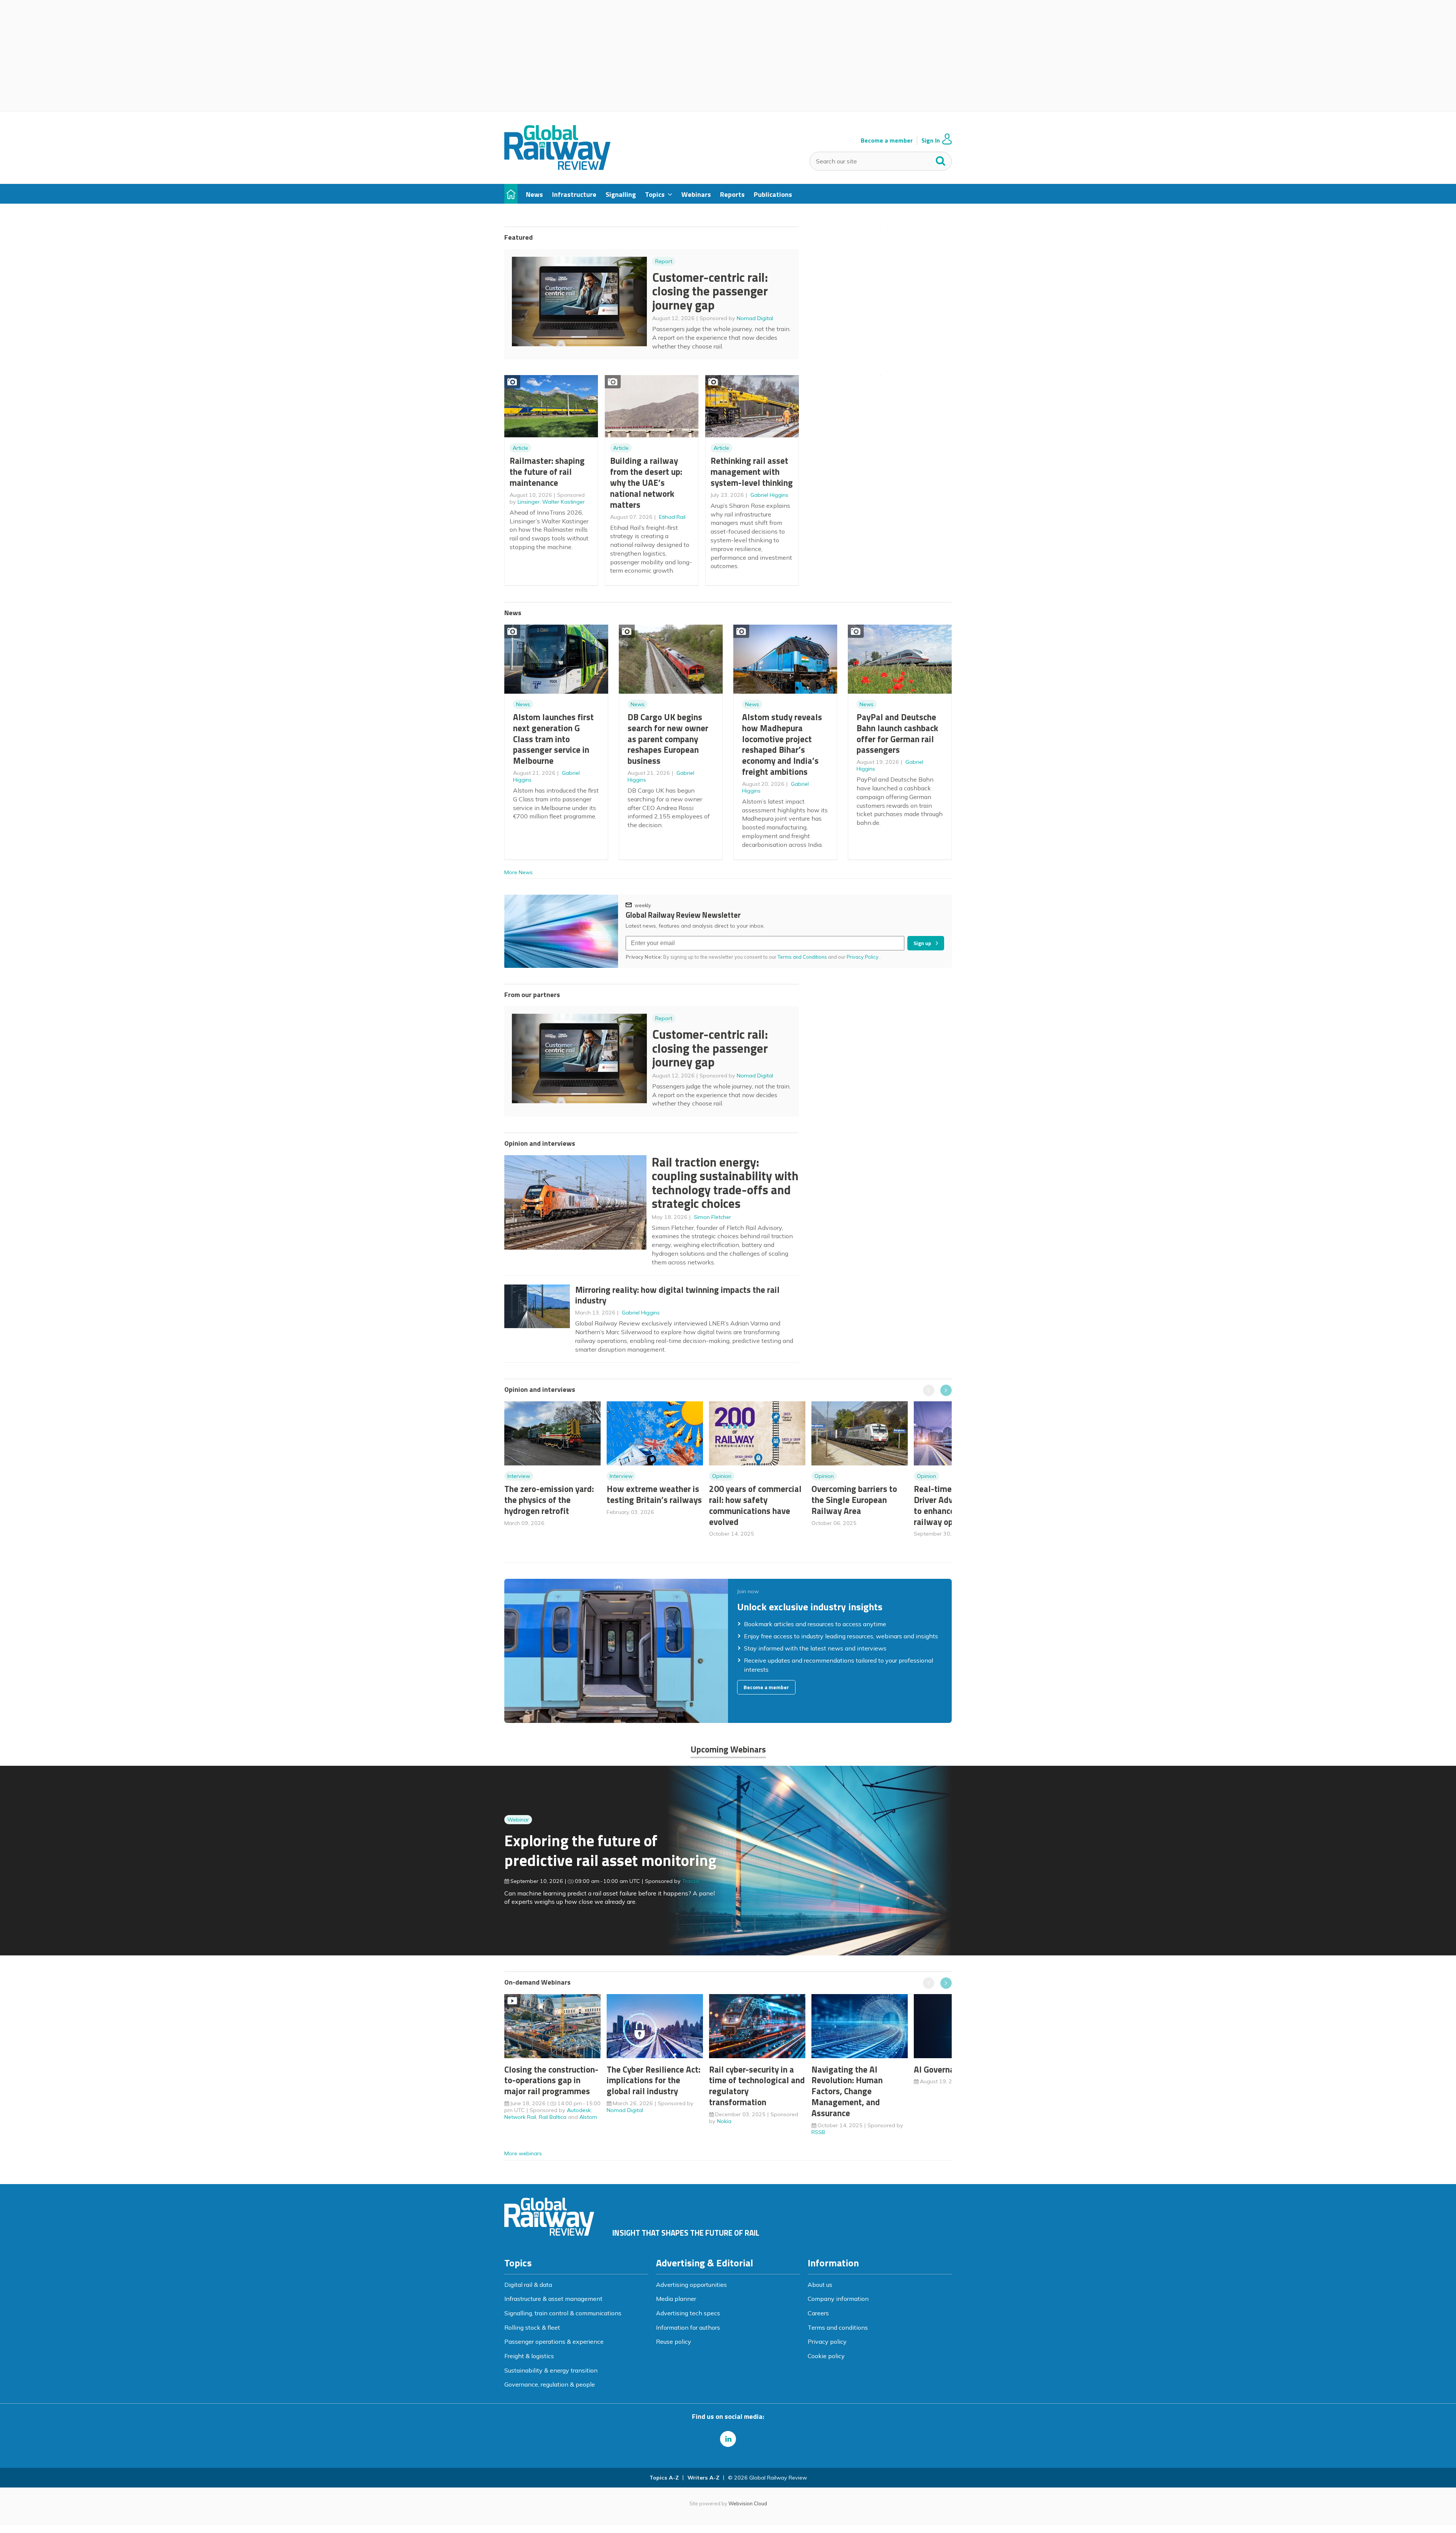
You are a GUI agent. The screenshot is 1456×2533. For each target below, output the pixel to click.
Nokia (724, 2121)
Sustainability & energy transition (551, 2370)
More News (519, 872)
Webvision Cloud (748, 2503)
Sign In (931, 141)
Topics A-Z (664, 2478)
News (523, 704)
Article (520, 448)
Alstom (588, 2117)
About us (820, 2285)
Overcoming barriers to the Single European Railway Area (854, 1500)
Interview (519, 1476)
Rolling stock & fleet (532, 2327)
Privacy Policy (863, 957)
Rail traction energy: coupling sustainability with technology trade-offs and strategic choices (725, 1183)
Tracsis (691, 1881)
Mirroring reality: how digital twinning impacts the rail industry (677, 1295)
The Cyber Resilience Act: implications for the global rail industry (653, 2080)
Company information (838, 2299)
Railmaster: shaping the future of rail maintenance (547, 472)
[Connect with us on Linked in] (728, 2439)
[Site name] (557, 168)
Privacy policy (827, 2341)
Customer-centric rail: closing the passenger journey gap (710, 291)
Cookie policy (826, 2356)
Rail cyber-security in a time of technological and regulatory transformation (757, 2086)
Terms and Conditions (802, 957)
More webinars (523, 2153)
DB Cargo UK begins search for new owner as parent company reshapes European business (668, 739)
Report (664, 261)
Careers (818, 2313)
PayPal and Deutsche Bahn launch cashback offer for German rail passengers (897, 733)
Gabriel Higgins (769, 495)
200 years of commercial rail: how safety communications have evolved (755, 1505)
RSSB (818, 2132)
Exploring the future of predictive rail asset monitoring (610, 1850)
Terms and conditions (838, 2327)
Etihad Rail (672, 517)
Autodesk (579, 2110)
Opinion (722, 1476)
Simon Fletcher (712, 1217)
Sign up (922, 943)
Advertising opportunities (691, 2285)
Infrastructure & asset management (553, 2299)
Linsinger (529, 502)
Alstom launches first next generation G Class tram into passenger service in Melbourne (553, 739)
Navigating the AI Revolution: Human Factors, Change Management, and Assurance (847, 2091)
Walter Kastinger (563, 502)
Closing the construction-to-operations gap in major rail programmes (551, 2080)
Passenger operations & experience (554, 2341)
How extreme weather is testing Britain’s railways (654, 1494)
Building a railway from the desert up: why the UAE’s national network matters (646, 482)
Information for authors (688, 2327)
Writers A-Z (703, 2478)
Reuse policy (674, 2341)
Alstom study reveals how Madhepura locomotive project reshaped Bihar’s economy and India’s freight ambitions (782, 744)
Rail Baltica (553, 2117)
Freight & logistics (529, 2356)
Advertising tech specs (688, 2313)
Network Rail (520, 2117)
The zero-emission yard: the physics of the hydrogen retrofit (549, 1500)
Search (941, 159)
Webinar (518, 1820)
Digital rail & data (528, 2285)
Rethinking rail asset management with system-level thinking (752, 472)
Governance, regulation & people (550, 2384)
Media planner (676, 2299)
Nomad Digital (755, 318)
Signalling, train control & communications (563, 2313)
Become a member (887, 141)
